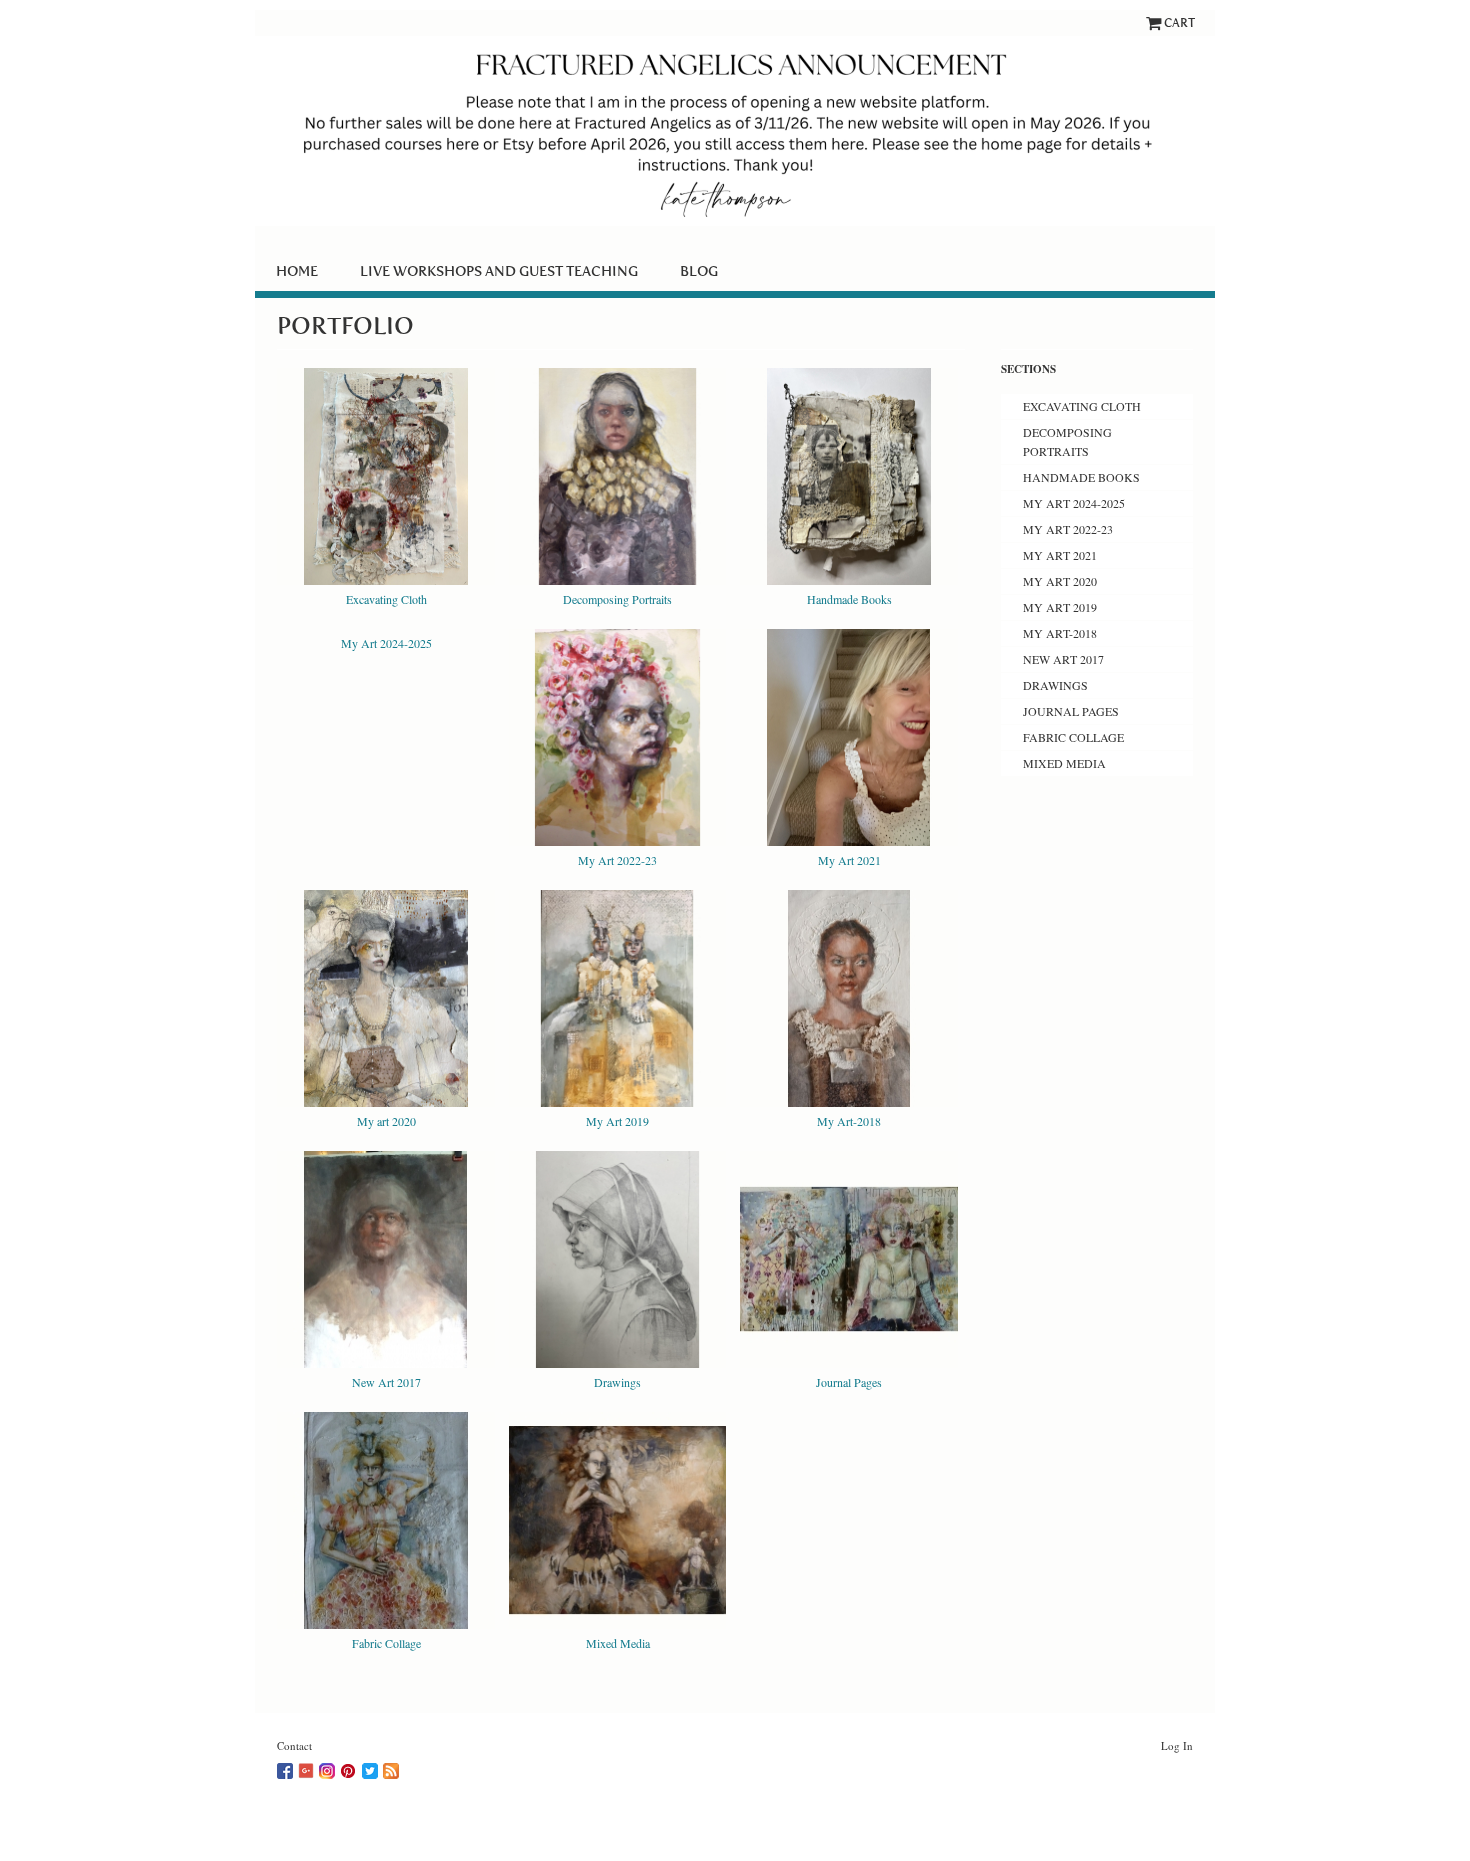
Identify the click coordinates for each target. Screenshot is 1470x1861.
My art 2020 (386, 1121)
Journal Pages (849, 1382)
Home (297, 271)
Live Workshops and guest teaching (499, 271)
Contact (294, 1745)
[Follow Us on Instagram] (329, 1767)
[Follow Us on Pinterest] (351, 1767)
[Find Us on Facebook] (287, 1767)
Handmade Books (849, 599)
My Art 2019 (617, 1121)
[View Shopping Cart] (1155, 22)
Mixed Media (618, 1643)
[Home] (735, 131)
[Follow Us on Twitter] (372, 1767)
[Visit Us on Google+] (308, 1767)
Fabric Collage (386, 1643)
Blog (699, 271)
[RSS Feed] (393, 1767)
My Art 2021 (849, 860)
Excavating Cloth (386, 599)
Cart (1179, 22)
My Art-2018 (849, 1121)
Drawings (617, 1382)
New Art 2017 (386, 1382)
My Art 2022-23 (617, 860)
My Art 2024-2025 (386, 643)
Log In (1177, 1745)
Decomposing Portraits (617, 599)
